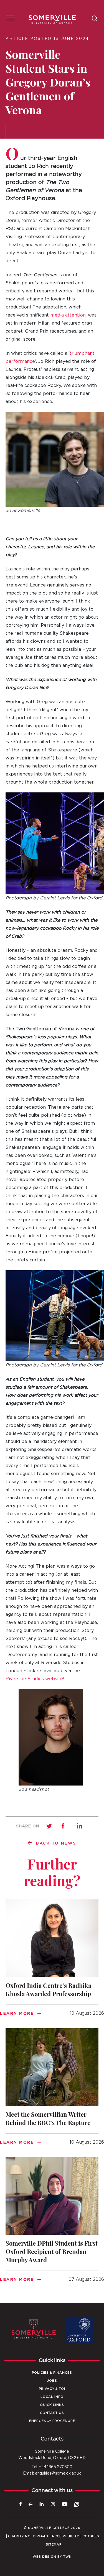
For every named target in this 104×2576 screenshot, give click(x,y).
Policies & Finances (52, 2373)
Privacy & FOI (52, 2389)
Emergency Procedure (52, 2421)
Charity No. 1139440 (28, 2536)
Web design (45, 2557)
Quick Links (52, 2405)
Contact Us (52, 2413)
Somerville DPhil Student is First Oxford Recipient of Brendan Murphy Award (52, 2223)
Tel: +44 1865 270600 (52, 2467)
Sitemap (54, 2545)
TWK (67, 2557)
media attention (68, 315)
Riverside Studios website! (35, 1679)
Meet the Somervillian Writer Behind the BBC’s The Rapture (52, 2090)
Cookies (91, 2536)
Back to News (56, 1843)
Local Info (52, 2397)
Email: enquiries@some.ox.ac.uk (52, 2473)
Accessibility (65, 2536)
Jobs (52, 2381)
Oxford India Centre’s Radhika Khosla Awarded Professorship (52, 1961)
